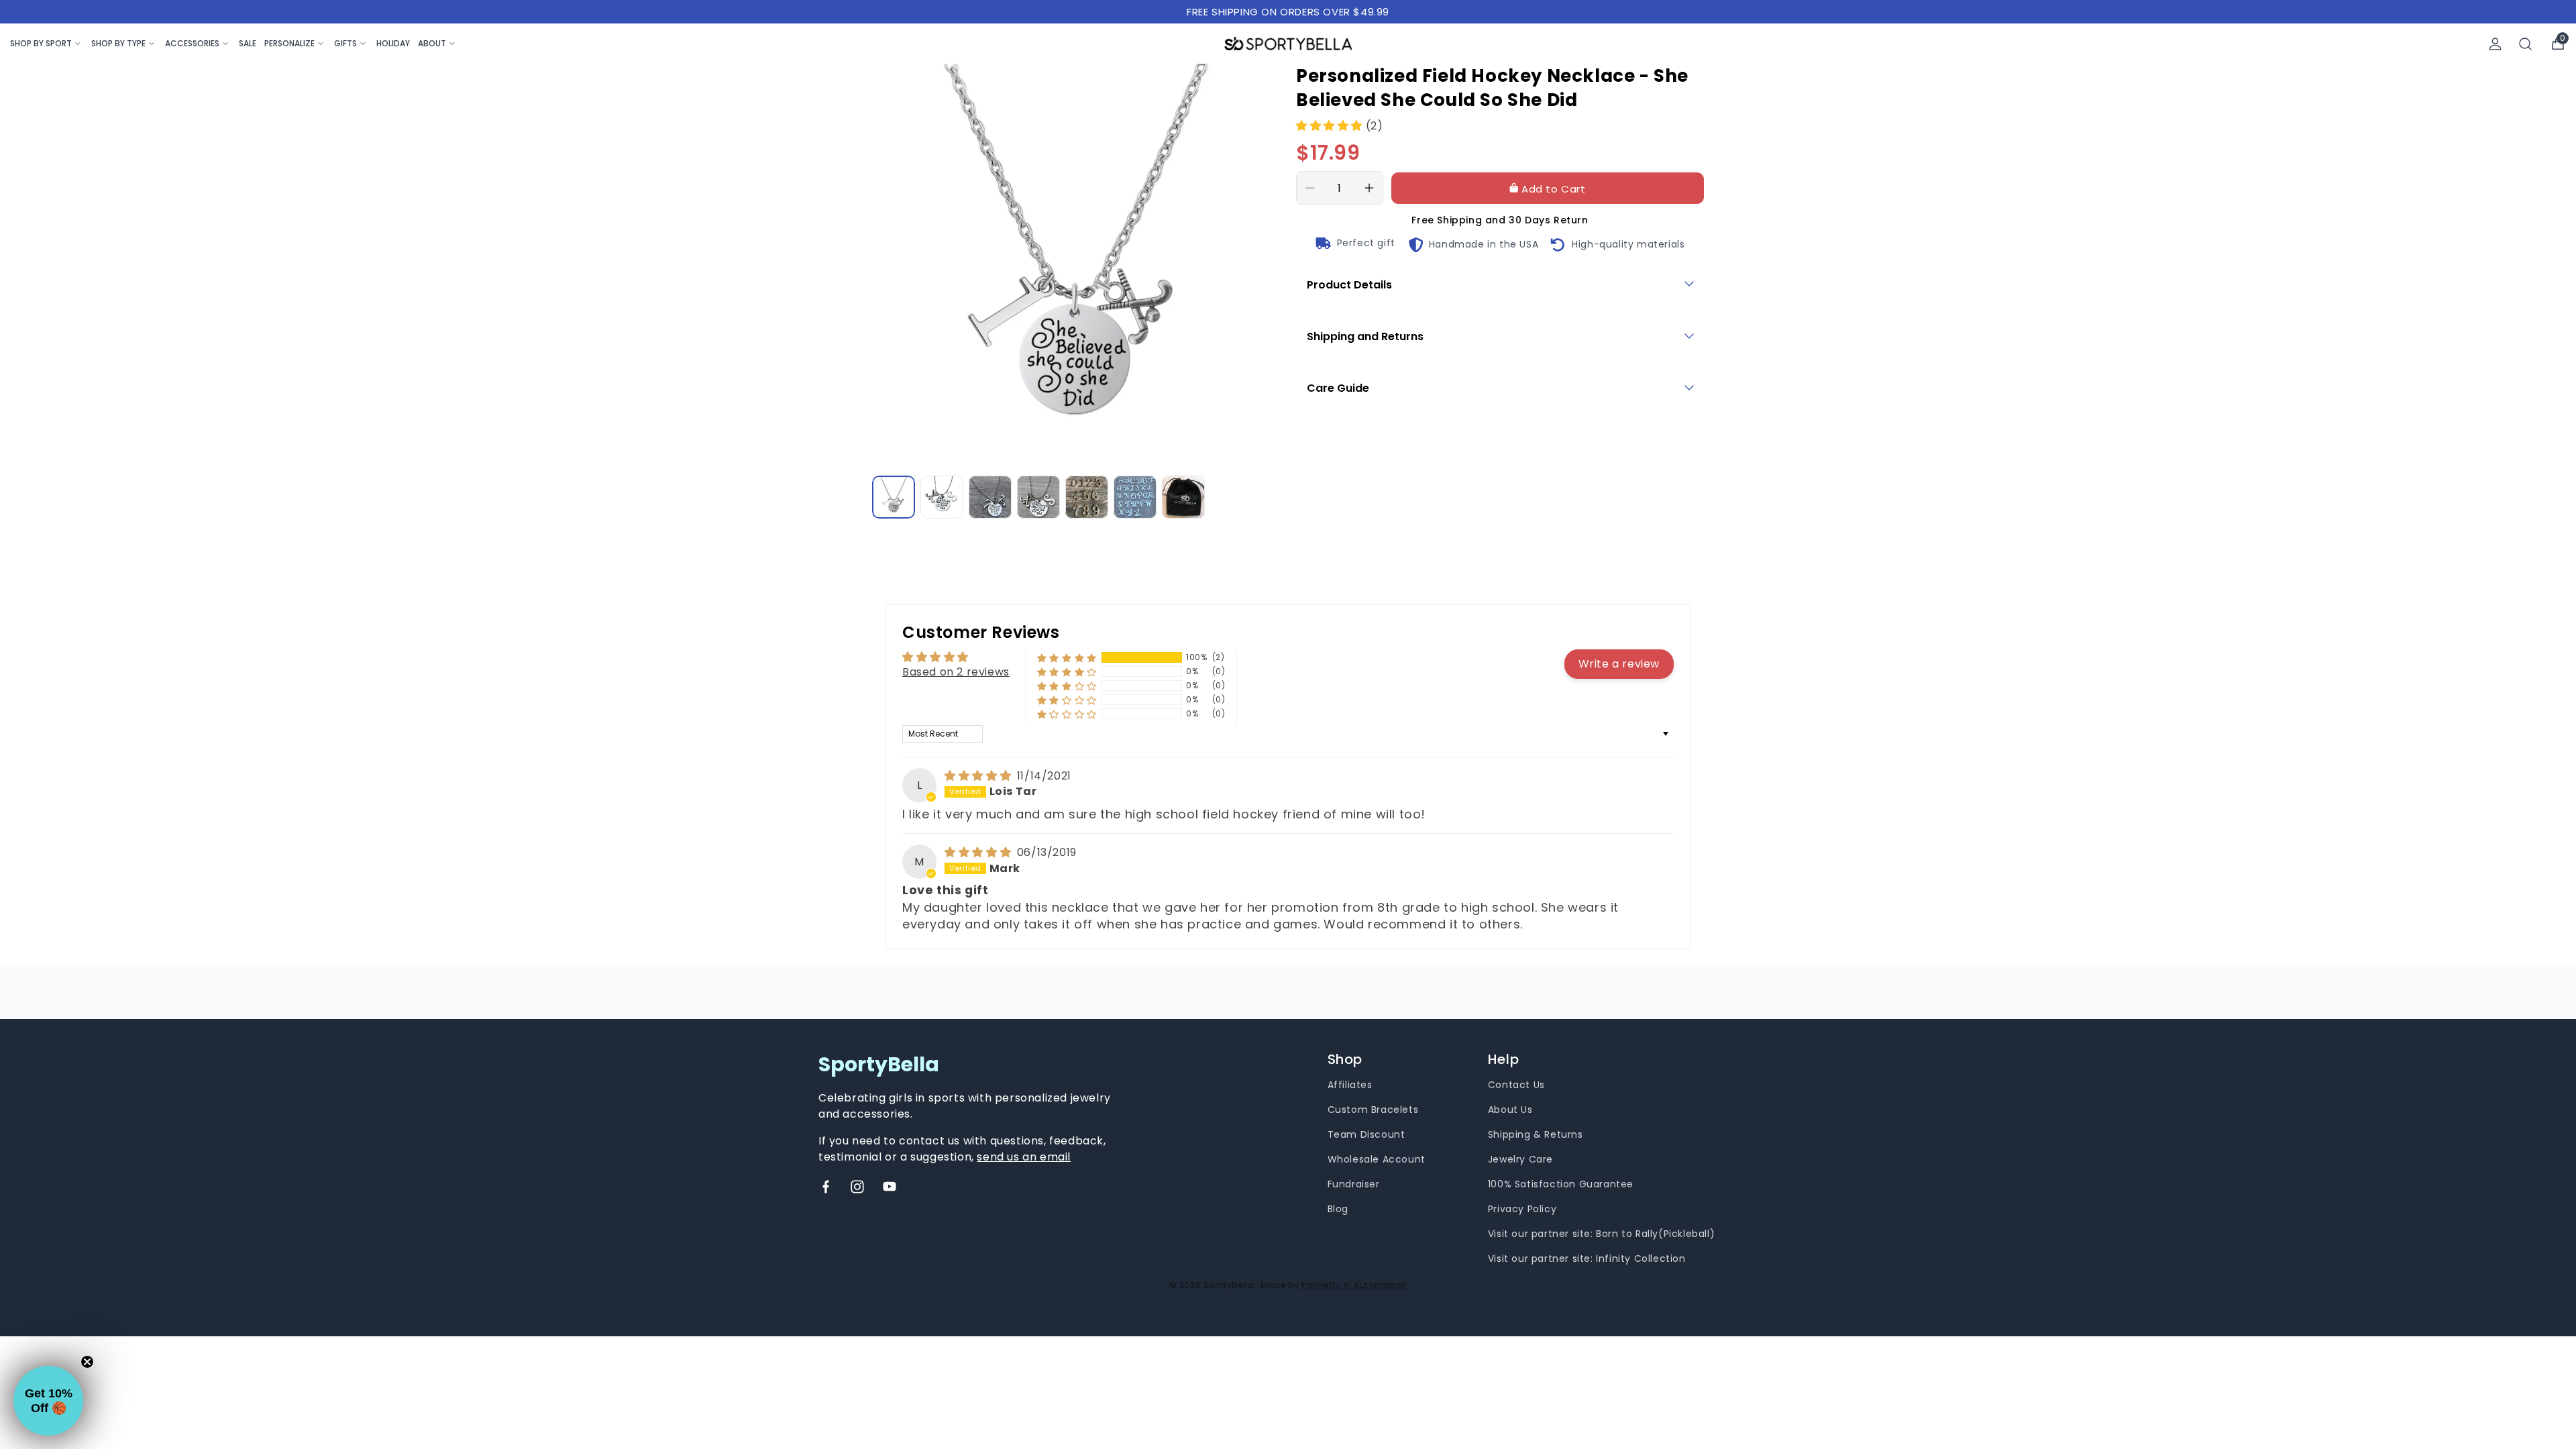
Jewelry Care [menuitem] (1520, 1159)
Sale (248, 43)
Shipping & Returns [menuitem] (1536, 1134)
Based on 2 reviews (956, 672)
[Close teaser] (87, 1362)
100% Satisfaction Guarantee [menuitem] (1561, 1184)
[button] (1331, 126)
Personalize (289, 43)
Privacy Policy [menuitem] (1522, 1209)
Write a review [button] (1619, 664)
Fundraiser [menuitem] (1354, 1184)
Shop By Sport (41, 43)
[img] (979, 776)
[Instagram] (857, 1187)
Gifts (345, 43)
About (432, 43)
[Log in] (2495, 44)
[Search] (2526, 44)
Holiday (393, 43)
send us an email (1024, 1157)
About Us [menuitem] (1510, 1110)
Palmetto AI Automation (1354, 1285)
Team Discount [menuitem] (1366, 1134)
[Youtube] (890, 1187)
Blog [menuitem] (1338, 1209)
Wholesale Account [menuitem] (1377, 1159)
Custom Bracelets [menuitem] (1373, 1110)
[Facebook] (826, 1187)
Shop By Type (118, 43)
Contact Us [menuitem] (1516, 1085)
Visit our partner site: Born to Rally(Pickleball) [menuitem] (1601, 1234)
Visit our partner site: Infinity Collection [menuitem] (1587, 1258)
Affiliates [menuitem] (1350, 1085)
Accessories (192, 43)
